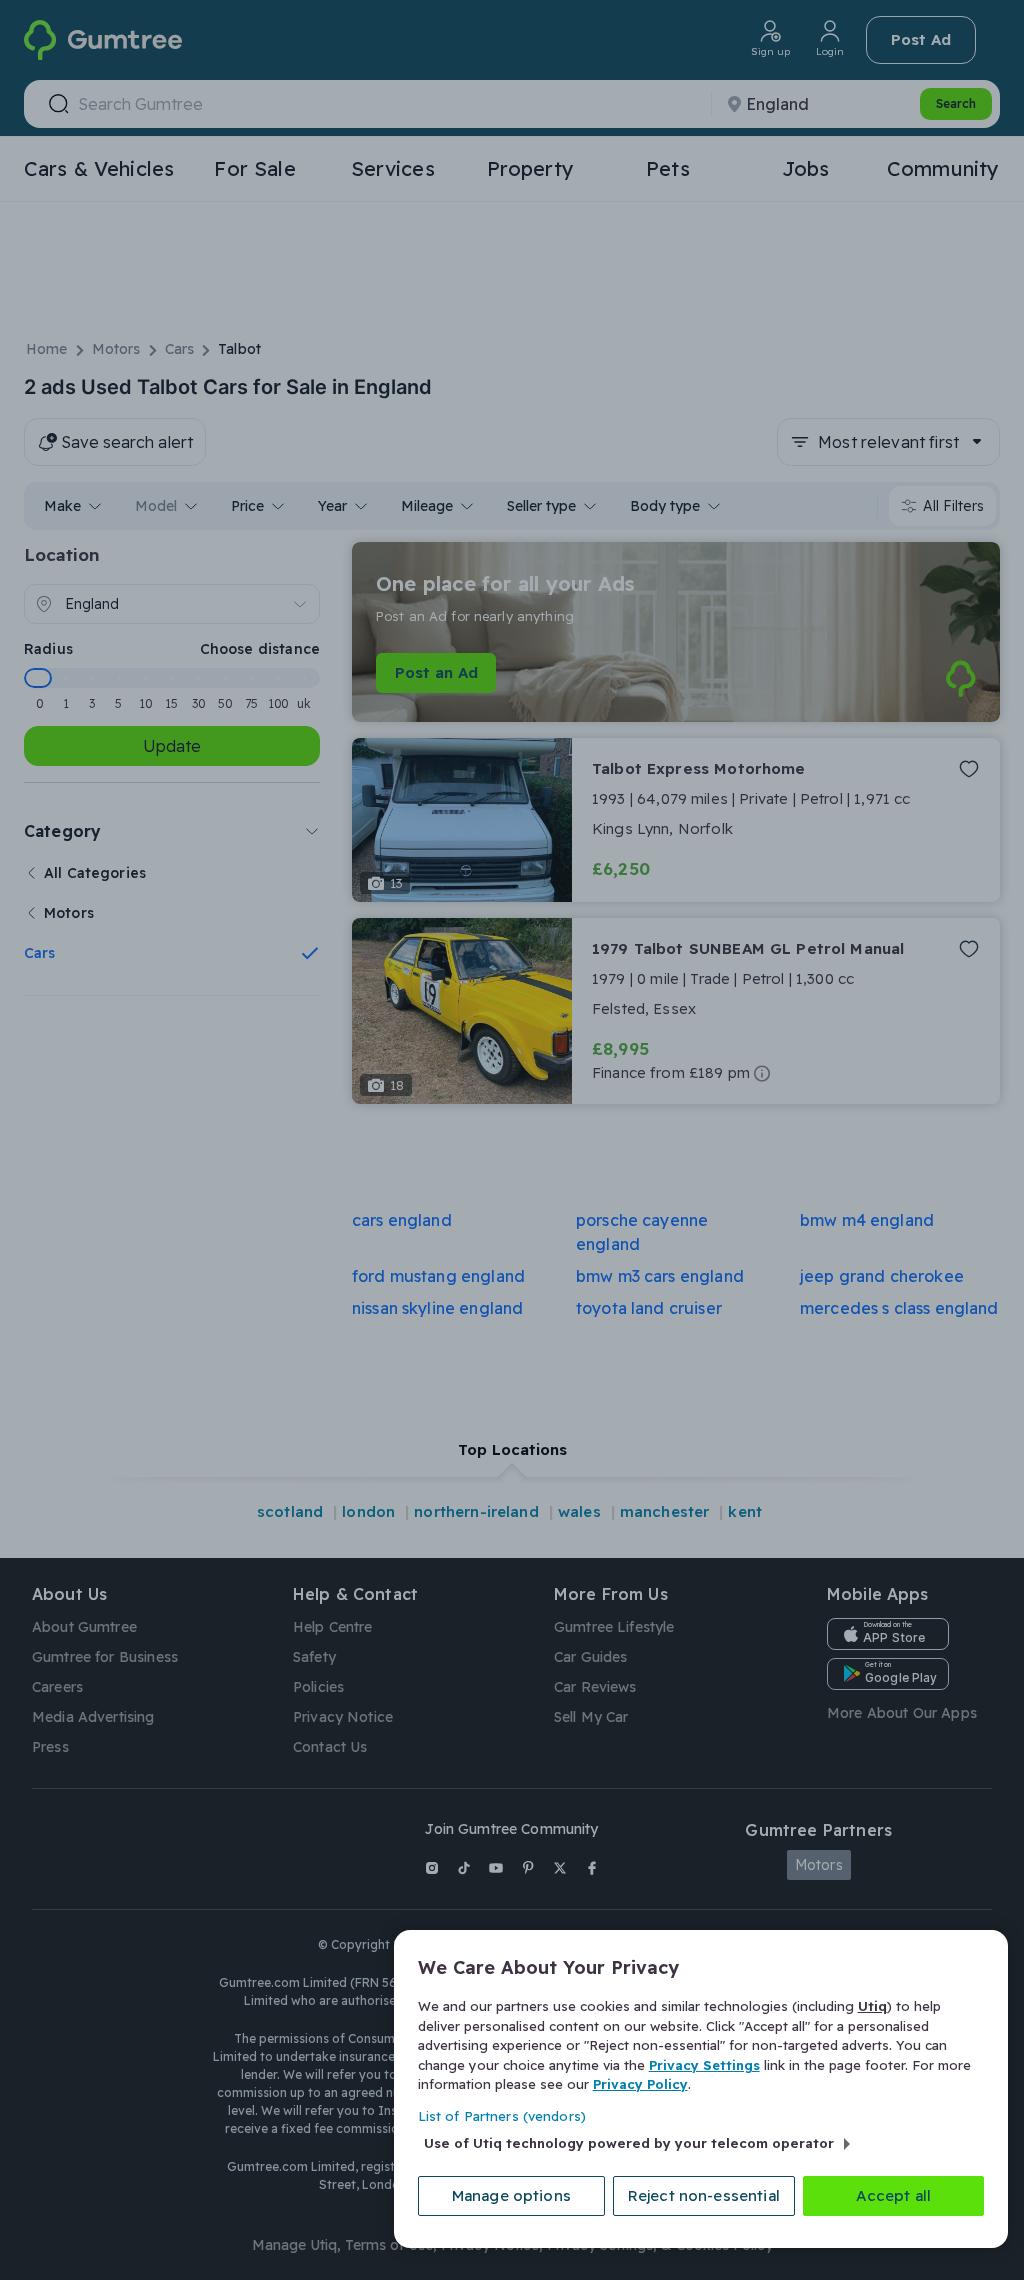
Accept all (894, 2195)
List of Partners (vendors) (502, 2116)
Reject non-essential (704, 2195)
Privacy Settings (704, 2065)
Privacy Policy (640, 2084)
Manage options (511, 2195)
